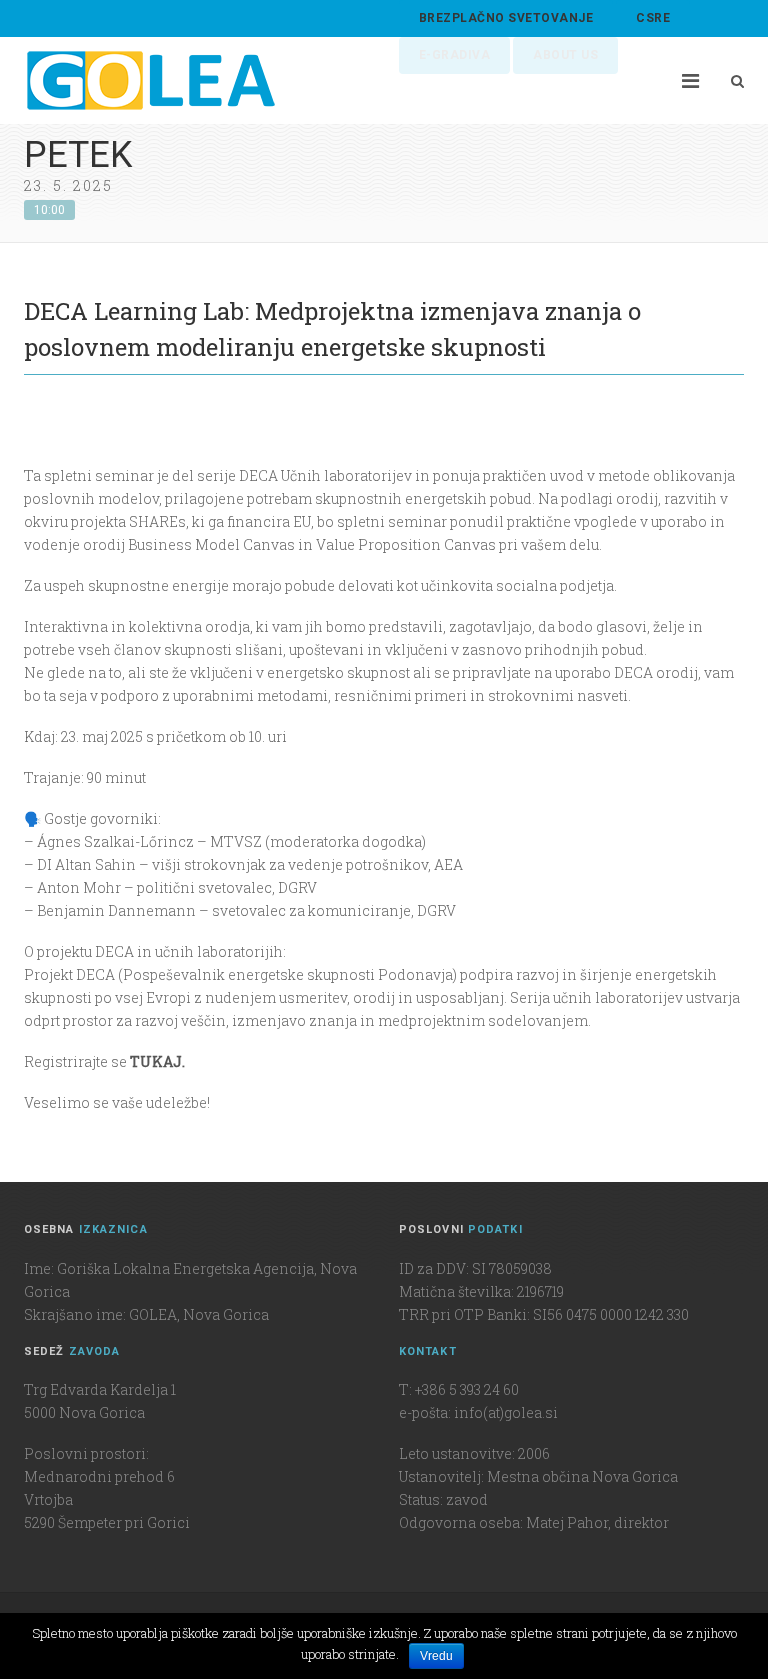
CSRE (653, 18)
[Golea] (151, 80)
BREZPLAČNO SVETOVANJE (506, 18)
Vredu (436, 1656)
